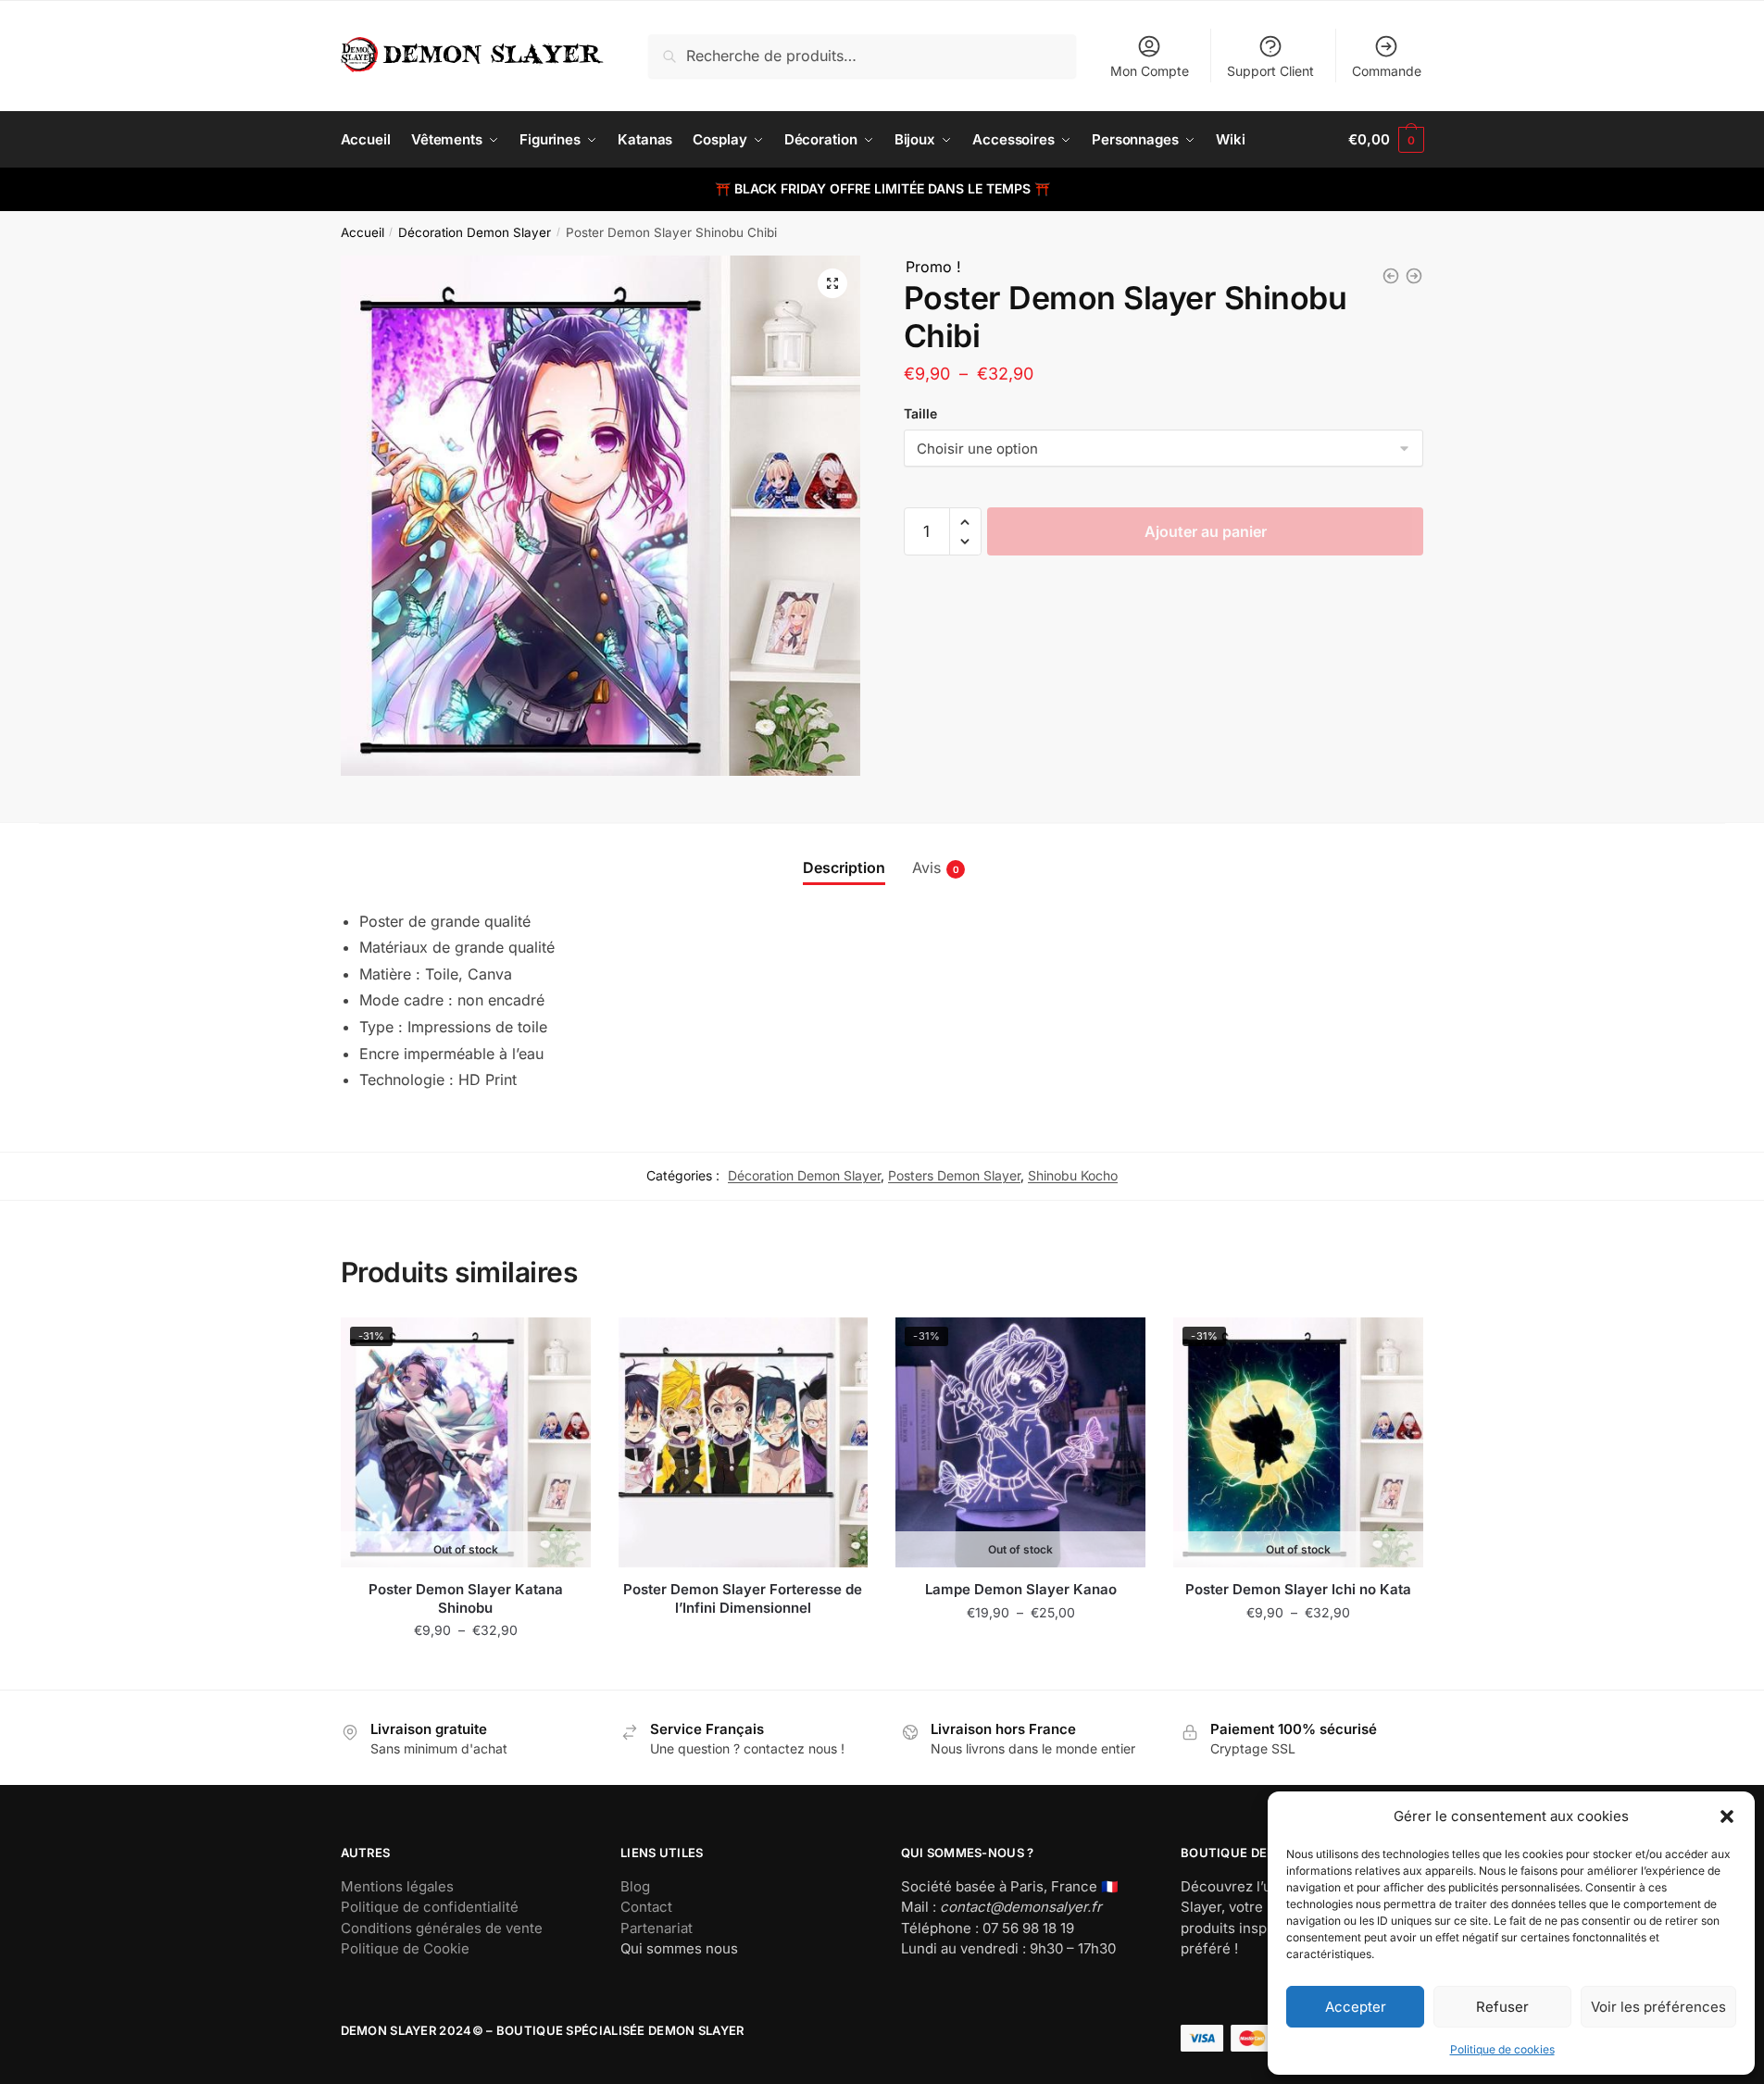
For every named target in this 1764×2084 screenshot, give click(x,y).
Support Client (1270, 71)
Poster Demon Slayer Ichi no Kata (1298, 1589)
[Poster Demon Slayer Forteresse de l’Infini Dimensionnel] (744, 1442)
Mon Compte (1150, 71)
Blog (635, 1886)
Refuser (1502, 2007)
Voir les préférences (1658, 2007)
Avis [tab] (926, 867)
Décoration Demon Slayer (475, 232)
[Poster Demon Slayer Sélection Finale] (1391, 276)
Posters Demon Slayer (954, 1175)
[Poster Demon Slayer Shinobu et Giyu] (1414, 276)
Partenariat (657, 1928)
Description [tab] (844, 867)
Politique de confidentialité (430, 1907)
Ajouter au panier (1206, 531)
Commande (1387, 71)
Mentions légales (397, 1886)
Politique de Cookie (405, 1948)
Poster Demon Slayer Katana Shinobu (466, 1598)
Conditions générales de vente (442, 1928)
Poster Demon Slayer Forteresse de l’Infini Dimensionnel (743, 1598)
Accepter (1356, 2007)
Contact (646, 1907)
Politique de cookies (1502, 2049)
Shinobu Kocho (1073, 1175)
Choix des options (466, 1668)
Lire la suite (743, 1668)
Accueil (363, 232)
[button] (1727, 1816)
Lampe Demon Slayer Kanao (1021, 1589)
